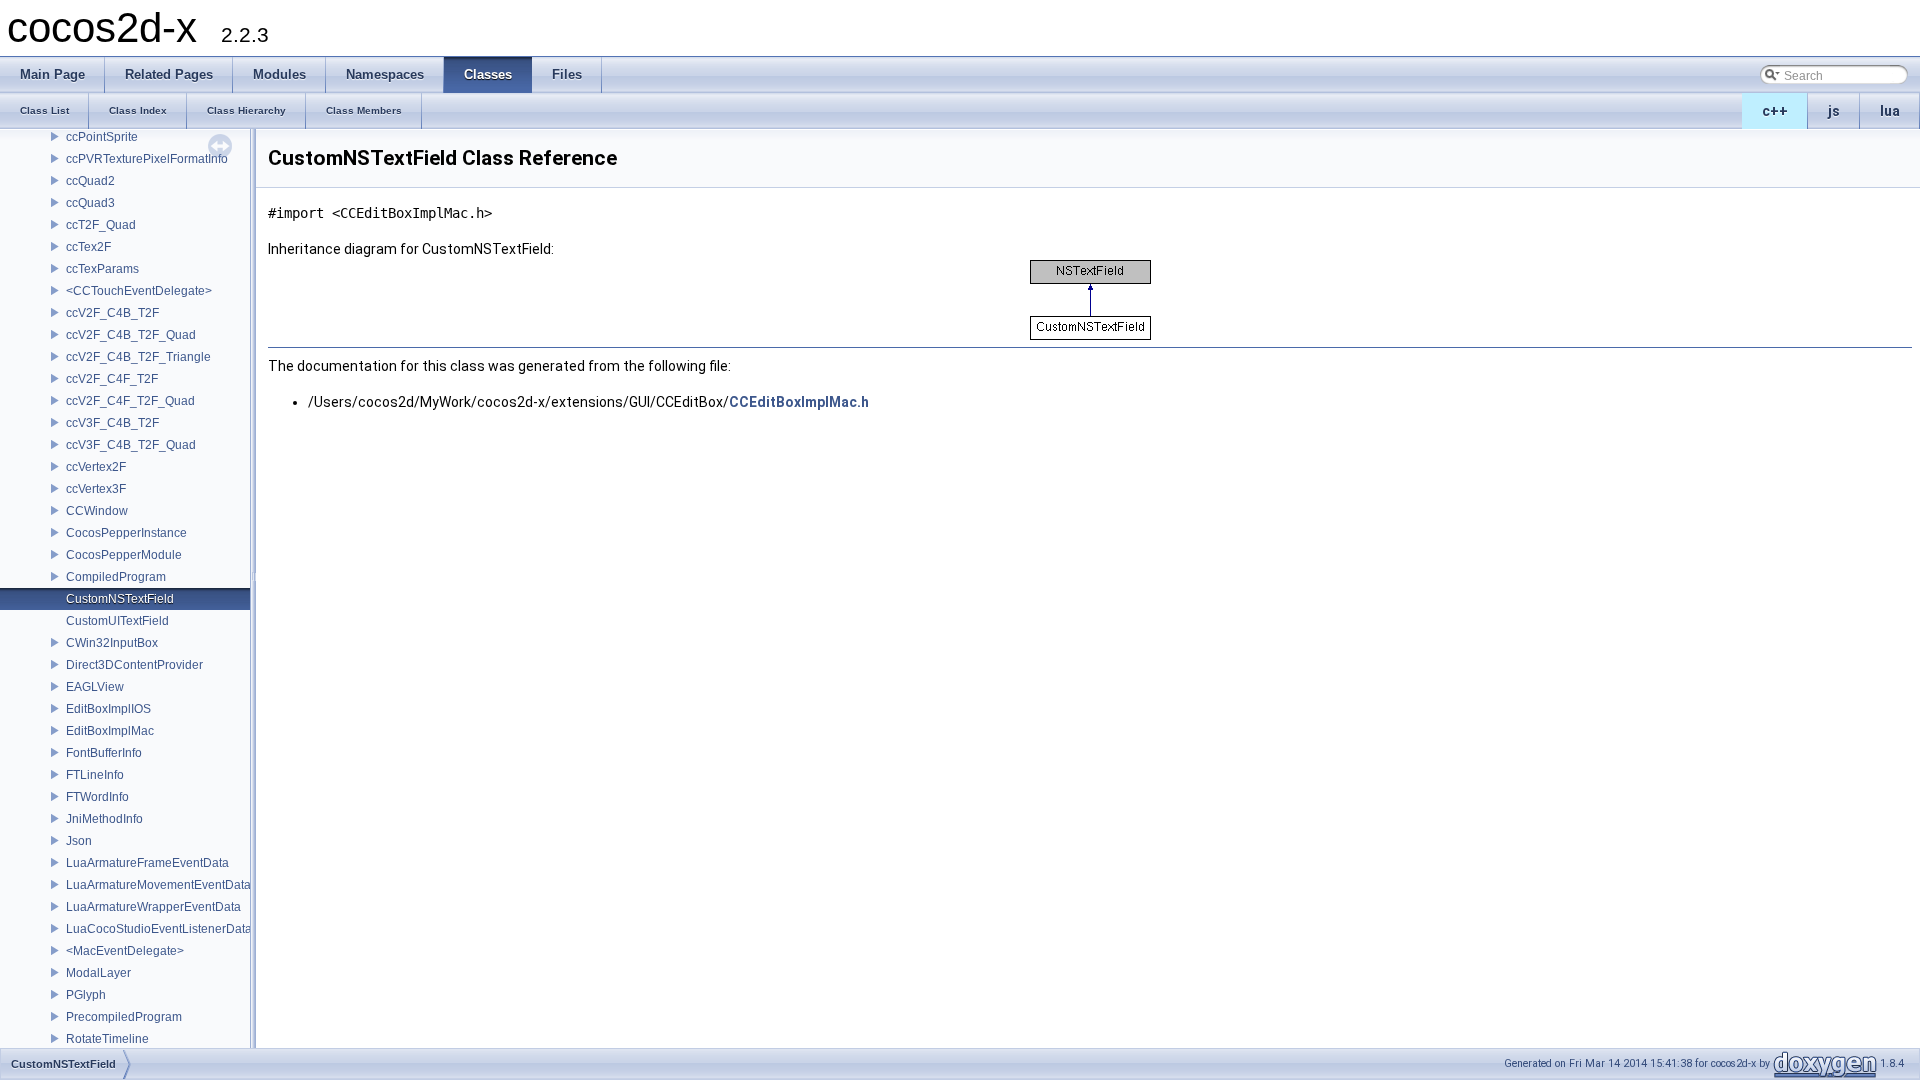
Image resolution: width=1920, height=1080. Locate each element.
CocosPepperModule (124, 555)
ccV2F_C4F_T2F (112, 379)
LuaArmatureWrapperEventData (153, 907)
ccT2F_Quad (101, 225)
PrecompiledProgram (124, 1017)
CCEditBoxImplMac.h (799, 402)
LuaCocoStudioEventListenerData (159, 929)
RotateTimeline (107, 1039)
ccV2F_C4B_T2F (112, 313)
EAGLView (95, 687)
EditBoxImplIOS (108, 709)
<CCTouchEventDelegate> (139, 291)
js (1834, 111)
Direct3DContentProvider (134, 665)
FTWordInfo (97, 797)
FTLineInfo (95, 775)
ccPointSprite (102, 137)
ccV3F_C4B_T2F (112, 423)
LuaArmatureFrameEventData (147, 863)
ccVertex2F (96, 467)
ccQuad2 (90, 181)
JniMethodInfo (104, 819)
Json (79, 841)
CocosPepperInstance (126, 533)
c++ (1775, 111)
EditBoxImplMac (110, 731)
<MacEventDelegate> (125, 951)
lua (1890, 111)
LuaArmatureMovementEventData (158, 885)
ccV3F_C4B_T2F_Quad (131, 445)
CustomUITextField (117, 621)
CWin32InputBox (112, 643)
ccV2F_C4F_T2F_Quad (130, 401)
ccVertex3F (96, 489)
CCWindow (97, 511)
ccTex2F (88, 247)
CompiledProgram (116, 577)
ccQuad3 (90, 203)
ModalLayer (98, 973)
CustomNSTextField (120, 599)
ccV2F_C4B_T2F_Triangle (138, 357)
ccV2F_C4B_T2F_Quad (131, 335)
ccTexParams (102, 269)
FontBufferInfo (104, 753)
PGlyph (86, 995)
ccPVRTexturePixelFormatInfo (147, 159)
